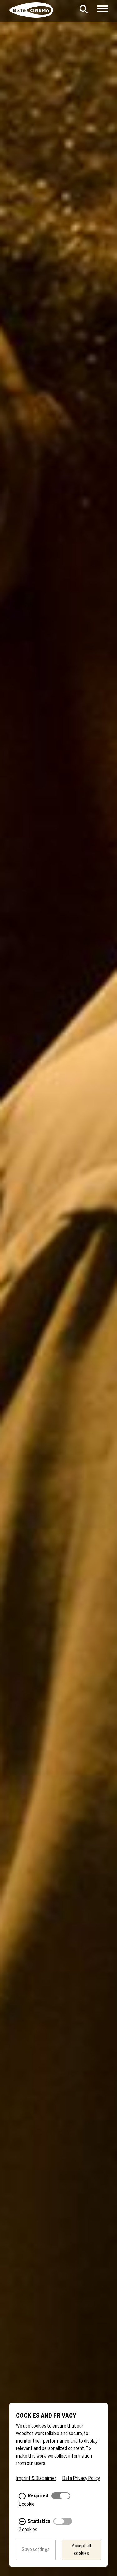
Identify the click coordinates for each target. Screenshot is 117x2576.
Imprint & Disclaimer (36, 2479)
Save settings (36, 2550)
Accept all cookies (81, 2550)
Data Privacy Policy (81, 2479)
